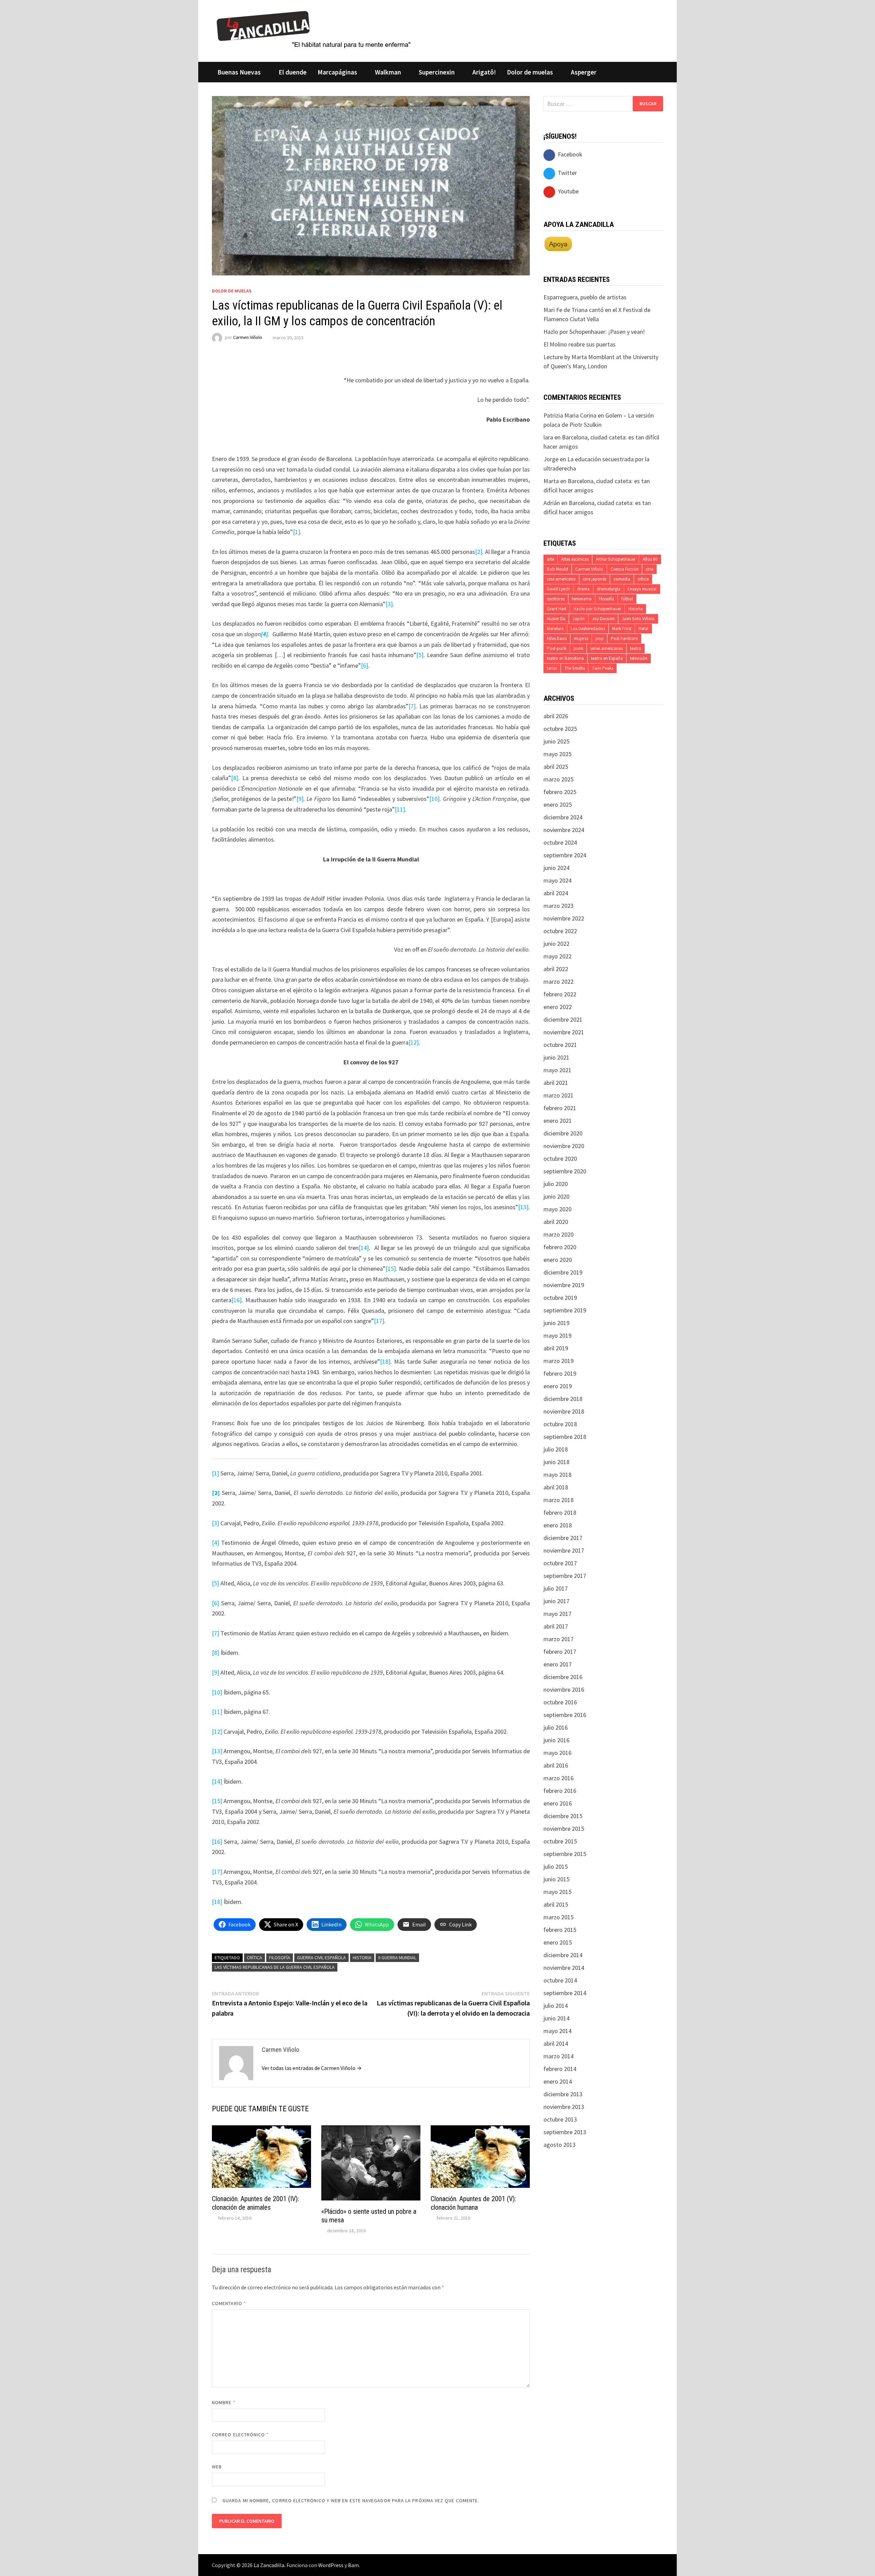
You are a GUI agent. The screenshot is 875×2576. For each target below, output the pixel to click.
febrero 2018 (560, 1512)
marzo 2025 (558, 779)
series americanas (607, 648)
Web (217, 2467)
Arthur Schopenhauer (616, 559)
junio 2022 (556, 944)
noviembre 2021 (564, 1032)
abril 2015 (556, 1904)
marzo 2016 (558, 1778)
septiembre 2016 (565, 1715)
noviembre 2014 (564, 1968)
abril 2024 (556, 893)
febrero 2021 (560, 1108)
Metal (643, 629)
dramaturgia (609, 589)
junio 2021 (556, 1057)
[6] (365, 665)
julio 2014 (556, 2006)
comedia (622, 579)
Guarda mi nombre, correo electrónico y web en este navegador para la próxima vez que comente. (351, 2500)
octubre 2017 (560, 1563)
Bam (353, 2565)
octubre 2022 (560, 931)
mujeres (581, 638)
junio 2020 (556, 1196)
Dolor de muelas (530, 72)
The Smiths (575, 668)
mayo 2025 (557, 754)
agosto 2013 (560, 2145)
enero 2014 (558, 2081)
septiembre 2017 (565, 1576)
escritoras (556, 599)
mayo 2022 (557, 956)
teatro (636, 648)
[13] (523, 1207)
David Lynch (558, 589)
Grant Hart (557, 609)
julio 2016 (556, 1727)
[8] (235, 778)
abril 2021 (556, 1083)
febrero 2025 (560, 792)
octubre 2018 (560, 1424)
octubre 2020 (560, 1158)
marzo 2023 (558, 906)
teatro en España (607, 658)
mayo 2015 (557, 1892)
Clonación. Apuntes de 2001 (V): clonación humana (473, 2203)
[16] (237, 1300)
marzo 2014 (558, 2056)
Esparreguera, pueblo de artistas (585, 297)
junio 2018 (556, 1462)
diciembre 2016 (563, 1677)
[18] (385, 1361)
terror (552, 668)
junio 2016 (556, 1740)
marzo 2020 (558, 1234)
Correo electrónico (240, 2435)
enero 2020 (558, 1260)
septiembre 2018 (565, 1437)
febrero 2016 (560, 1791)
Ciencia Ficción (624, 569)
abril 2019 (556, 1348)
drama (583, 589)
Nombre (224, 2402)
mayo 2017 (557, 1614)
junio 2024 (556, 868)
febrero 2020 (560, 1247)
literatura (555, 629)
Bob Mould (557, 569)
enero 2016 (558, 1803)
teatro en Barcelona (565, 658)
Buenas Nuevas (239, 72)
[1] (297, 532)
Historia (362, 1958)
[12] (414, 1042)
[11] (400, 809)
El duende (293, 72)
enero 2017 (558, 1664)
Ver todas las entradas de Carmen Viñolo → (312, 2068)
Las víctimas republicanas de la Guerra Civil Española (275, 1967)
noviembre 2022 (564, 918)
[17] (379, 1321)
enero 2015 (558, 1942)
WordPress (331, 2565)
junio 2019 (556, 1323)
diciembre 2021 (563, 1019)
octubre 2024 (560, 842)
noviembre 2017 (564, 1550)
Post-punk (557, 648)
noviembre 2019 (564, 1285)
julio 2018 (556, 1449)
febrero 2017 (560, 1652)
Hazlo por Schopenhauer (597, 609)
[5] (420, 655)
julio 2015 (556, 1866)
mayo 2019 (557, 1335)
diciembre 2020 (563, 1133)
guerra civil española (321, 1958)
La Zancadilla (269, 2565)
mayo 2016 (557, 1753)
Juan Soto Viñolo (638, 619)
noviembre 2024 (564, 830)
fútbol (627, 599)
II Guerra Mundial (397, 1958)
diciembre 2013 (563, 2094)
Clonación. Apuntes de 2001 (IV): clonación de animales (255, 2203)
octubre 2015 (560, 1841)
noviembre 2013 (564, 2107)
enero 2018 (558, 1525)
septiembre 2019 (565, 1310)
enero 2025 (558, 805)
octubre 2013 (560, 2119)
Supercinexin (437, 72)
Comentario (229, 2303)
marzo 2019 (558, 1361)
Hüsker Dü (556, 619)
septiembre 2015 (565, 1854)
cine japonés (595, 579)
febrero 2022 (560, 994)
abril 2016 (556, 1765)
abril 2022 (556, 969)
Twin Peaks (603, 668)
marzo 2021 (558, 1095)
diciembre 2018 (563, 1399)
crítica (254, 1958)
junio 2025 (556, 741)
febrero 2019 (560, 1373)
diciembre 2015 (563, 1816)
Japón (579, 619)
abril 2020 (556, 1222)
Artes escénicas (575, 559)
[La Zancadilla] (315, 29)
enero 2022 (558, 1007)
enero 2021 (558, 1121)
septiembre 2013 (565, 2132)
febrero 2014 (560, 2069)
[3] (389, 604)
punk (578, 648)
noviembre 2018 (564, 1411)
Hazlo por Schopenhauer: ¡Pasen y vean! (594, 332)
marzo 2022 (558, 982)
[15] (391, 1269)
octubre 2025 (560, 729)
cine (649, 569)
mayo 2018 (557, 1475)
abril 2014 (556, 2043)
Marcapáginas (337, 72)
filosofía (280, 1958)
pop (600, 638)
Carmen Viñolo (248, 338)
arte (550, 559)
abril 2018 (556, 1487)
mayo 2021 (557, 1070)
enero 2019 (558, 1386)
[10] (434, 799)
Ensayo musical (642, 589)
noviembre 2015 (564, 1829)
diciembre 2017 (563, 1538)
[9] (300, 799)
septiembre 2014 (565, 1993)
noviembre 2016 (564, 1689)
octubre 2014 (560, 1980)
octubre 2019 (560, 1298)
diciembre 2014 (563, 1955)
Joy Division (603, 619)
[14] (364, 1248)
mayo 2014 (557, 2031)
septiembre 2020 (565, 1171)
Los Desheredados (588, 629)
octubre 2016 (560, 1702)
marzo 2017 (558, 1639)
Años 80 (650, 559)
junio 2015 (556, 1879)
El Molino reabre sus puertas (580, 344)
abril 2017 (556, 1626)
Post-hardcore (624, 638)
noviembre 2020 (564, 1146)
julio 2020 (556, 1184)
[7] (412, 706)
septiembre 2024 (565, 855)
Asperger (584, 72)
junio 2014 (556, 2018)
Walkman (388, 72)
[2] (479, 552)
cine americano (561, 579)
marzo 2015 (558, 1917)
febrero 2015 (560, 1930)
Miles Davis (557, 638)
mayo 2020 (557, 1209)
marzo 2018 (558, 1500)
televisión (639, 658)
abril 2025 (556, 767)
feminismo (582, 599)
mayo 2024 (557, 880)
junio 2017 (556, 1601)
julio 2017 (556, 1588)
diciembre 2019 (563, 1272)
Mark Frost (622, 629)
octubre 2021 (560, 1045)
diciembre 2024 (563, 817)
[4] (216, 1543)
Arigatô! (484, 72)
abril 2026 (556, 716)
